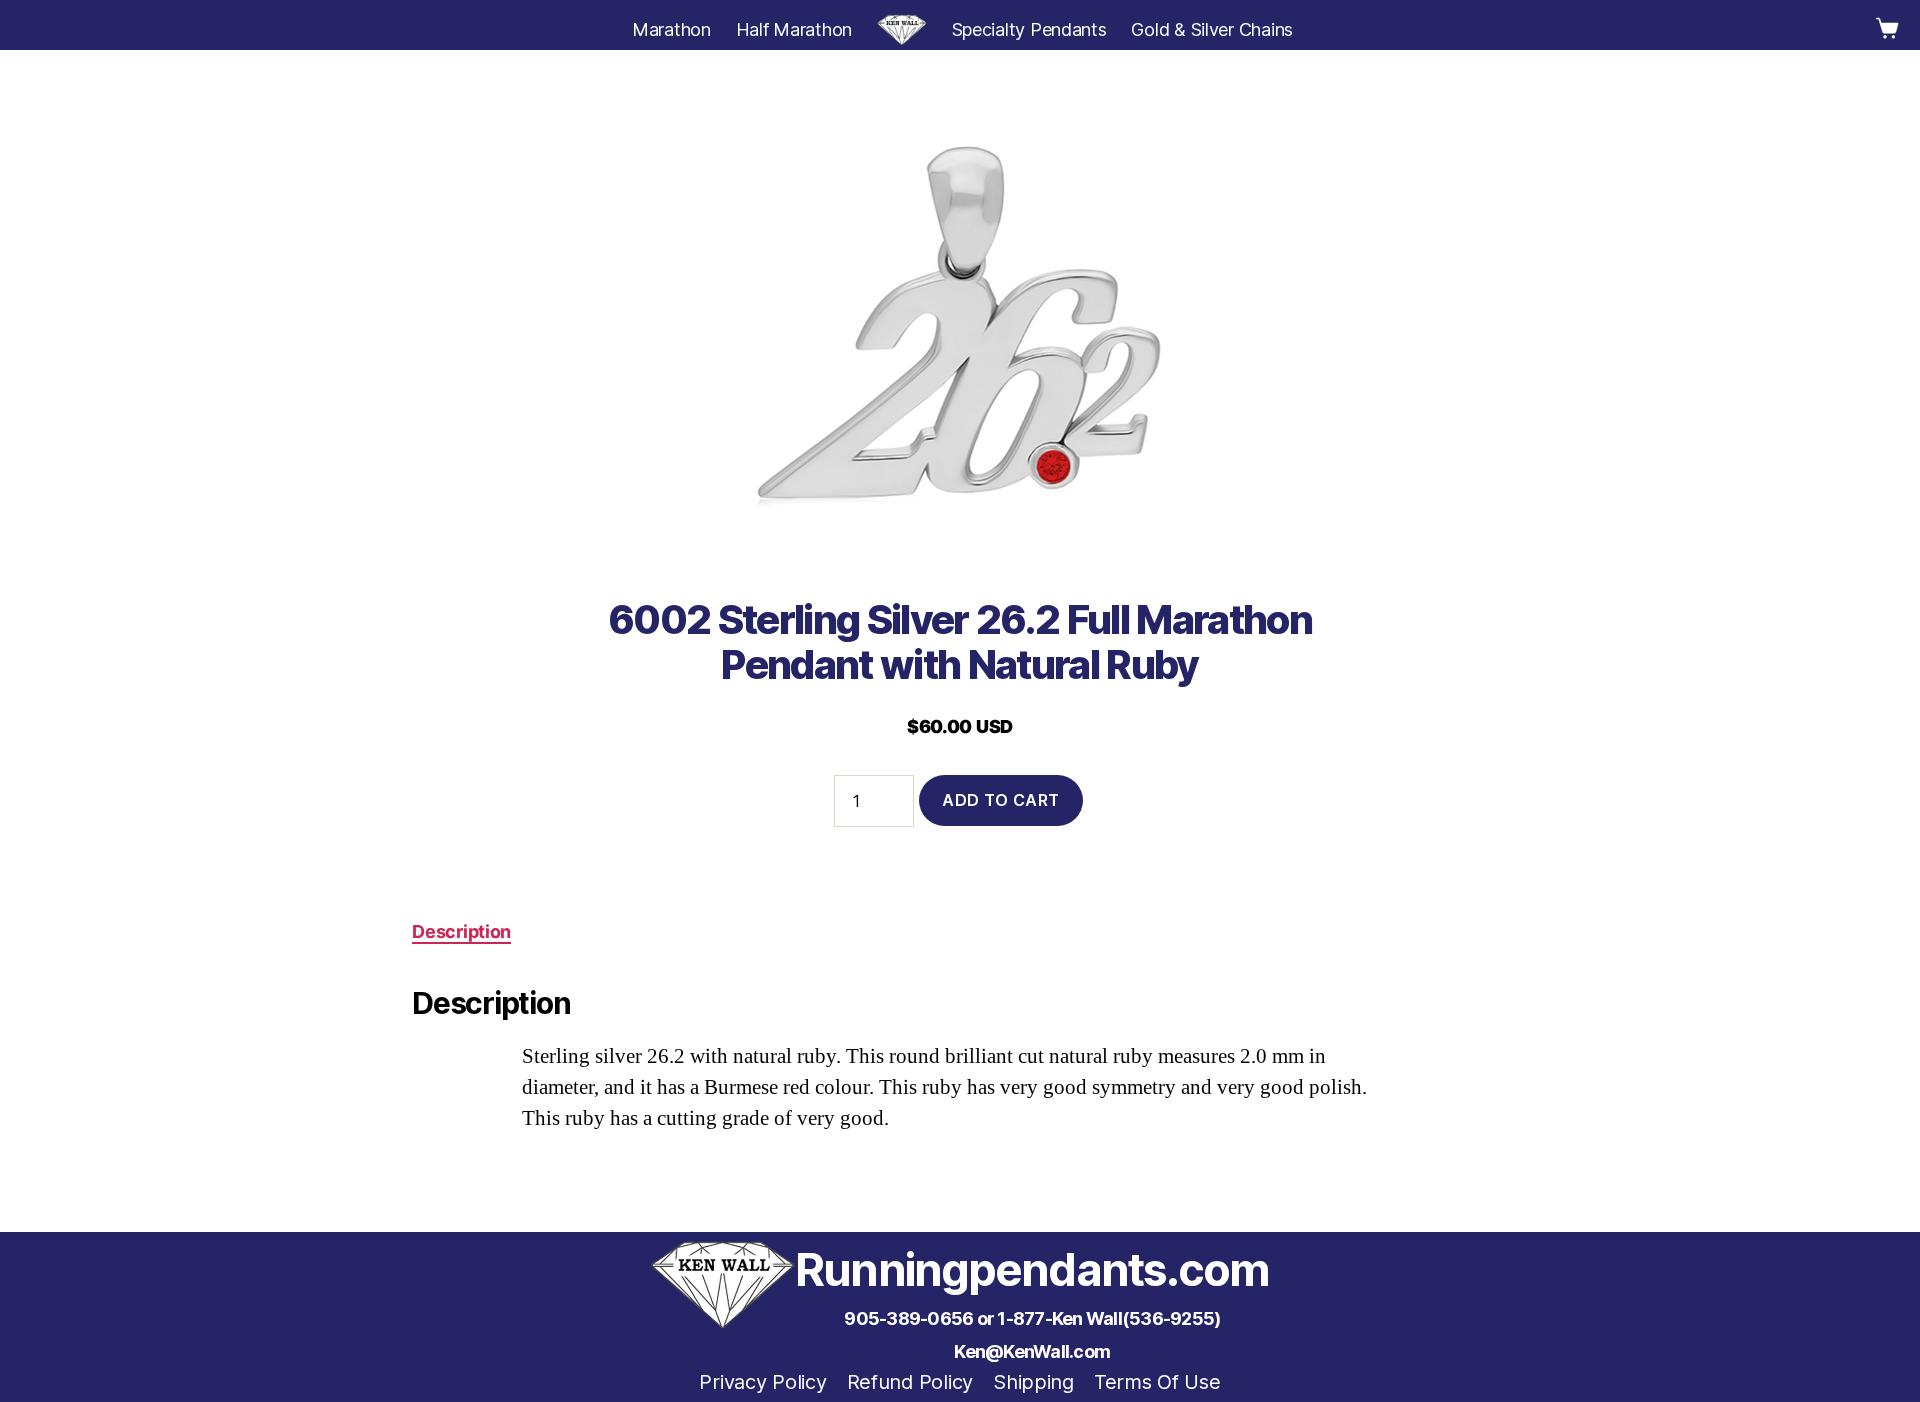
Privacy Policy (762, 1382)
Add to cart (1001, 800)
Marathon (671, 29)
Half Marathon (794, 29)
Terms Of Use (1157, 1382)
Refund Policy (910, 1382)
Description (461, 931)
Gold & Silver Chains (1212, 29)
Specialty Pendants (1029, 29)
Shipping (1033, 1382)
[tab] (461, 931)
